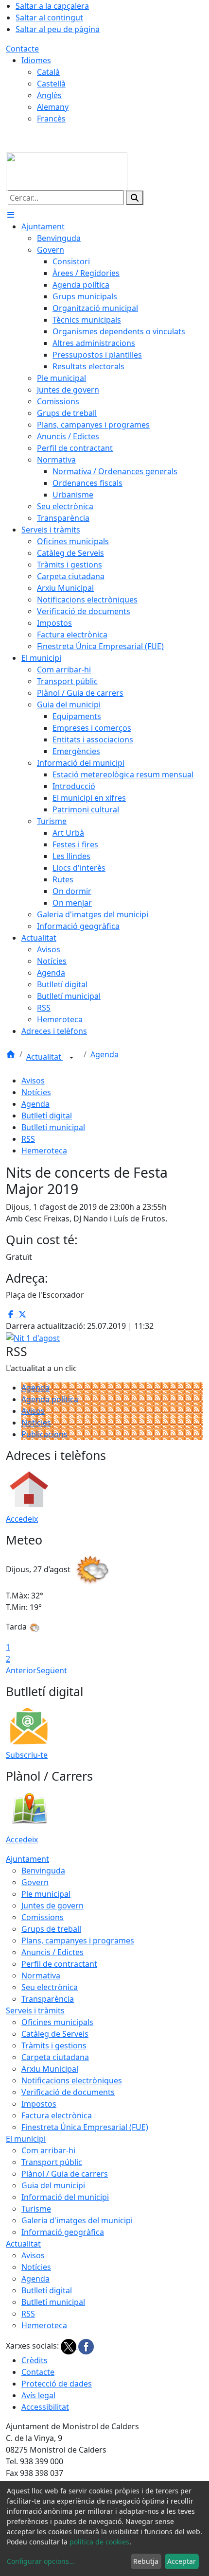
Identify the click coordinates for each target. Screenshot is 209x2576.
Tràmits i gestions (54, 2045)
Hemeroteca (44, 1151)
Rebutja (146, 2561)
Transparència (48, 1999)
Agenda (104, 1054)
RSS (28, 1139)
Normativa (41, 1975)
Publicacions (44, 1434)
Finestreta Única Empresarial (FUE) (85, 2127)
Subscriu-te (27, 1755)
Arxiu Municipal (50, 2069)
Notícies (36, 1092)
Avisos (33, 1081)
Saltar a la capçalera (52, 6)
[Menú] (11, 215)
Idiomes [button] (36, 60)
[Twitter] (70, 2346)
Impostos (39, 2104)
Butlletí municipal (53, 1127)
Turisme (36, 2209)
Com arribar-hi (48, 2150)
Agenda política (50, 1399)
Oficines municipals (57, 2022)
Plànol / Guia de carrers (65, 2174)
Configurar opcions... (41, 2561)
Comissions (43, 1917)
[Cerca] (135, 198)
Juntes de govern (52, 1906)
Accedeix (22, 1519)
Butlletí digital (47, 1116)
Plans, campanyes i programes (78, 1941)
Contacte (22, 49)
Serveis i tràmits (35, 2010)
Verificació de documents (68, 2092)
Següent (52, 1670)
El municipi (26, 2139)
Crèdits (35, 2360)
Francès (51, 119)
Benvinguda (43, 1871)
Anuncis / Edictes (52, 1952)
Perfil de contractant (59, 1964)
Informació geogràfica (63, 2232)
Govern (35, 1882)
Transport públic (52, 2162)
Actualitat (45, 1057)
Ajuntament (27, 1859)
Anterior (21, 1670)
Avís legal (38, 2395)
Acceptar (182, 2561)
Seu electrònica (50, 1987)
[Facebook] (86, 2346)
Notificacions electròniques (72, 2080)
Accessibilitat (45, 2407)
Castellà (51, 84)
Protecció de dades (57, 2384)
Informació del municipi (65, 2197)
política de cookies (99, 2542)
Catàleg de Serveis (55, 2034)
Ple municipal (46, 1894)
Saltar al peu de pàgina (58, 29)
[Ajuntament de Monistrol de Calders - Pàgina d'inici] (67, 171)
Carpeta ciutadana (55, 2057)
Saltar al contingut (49, 17)
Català (48, 72)
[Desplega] (71, 1058)
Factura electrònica (57, 2115)
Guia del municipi (53, 2185)
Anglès (49, 95)
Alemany (53, 107)
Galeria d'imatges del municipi (77, 2220)
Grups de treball (51, 1929)
